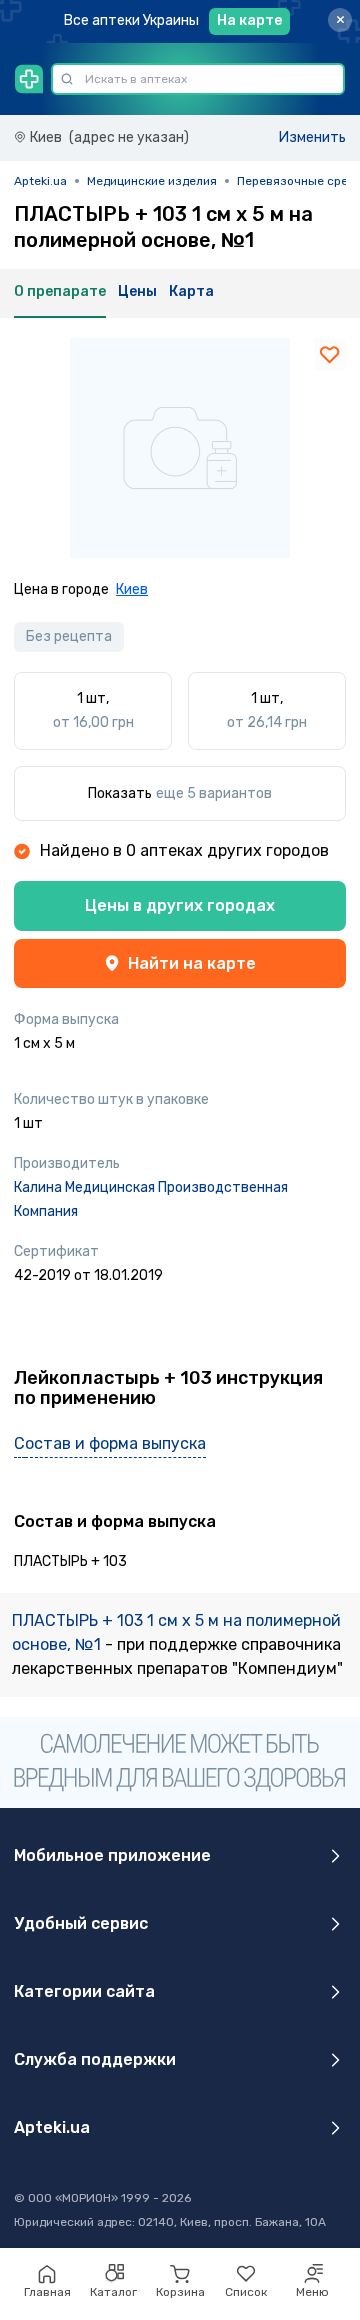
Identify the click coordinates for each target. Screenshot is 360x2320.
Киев (132, 589)
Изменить (312, 137)
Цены (137, 291)
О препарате (60, 291)
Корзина (180, 2292)
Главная (47, 2292)
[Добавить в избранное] (330, 354)
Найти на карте (192, 963)
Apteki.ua (40, 181)
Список (246, 2292)
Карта (191, 291)
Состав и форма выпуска (110, 1443)
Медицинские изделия (152, 181)
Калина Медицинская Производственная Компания (151, 1199)
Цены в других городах (180, 905)
